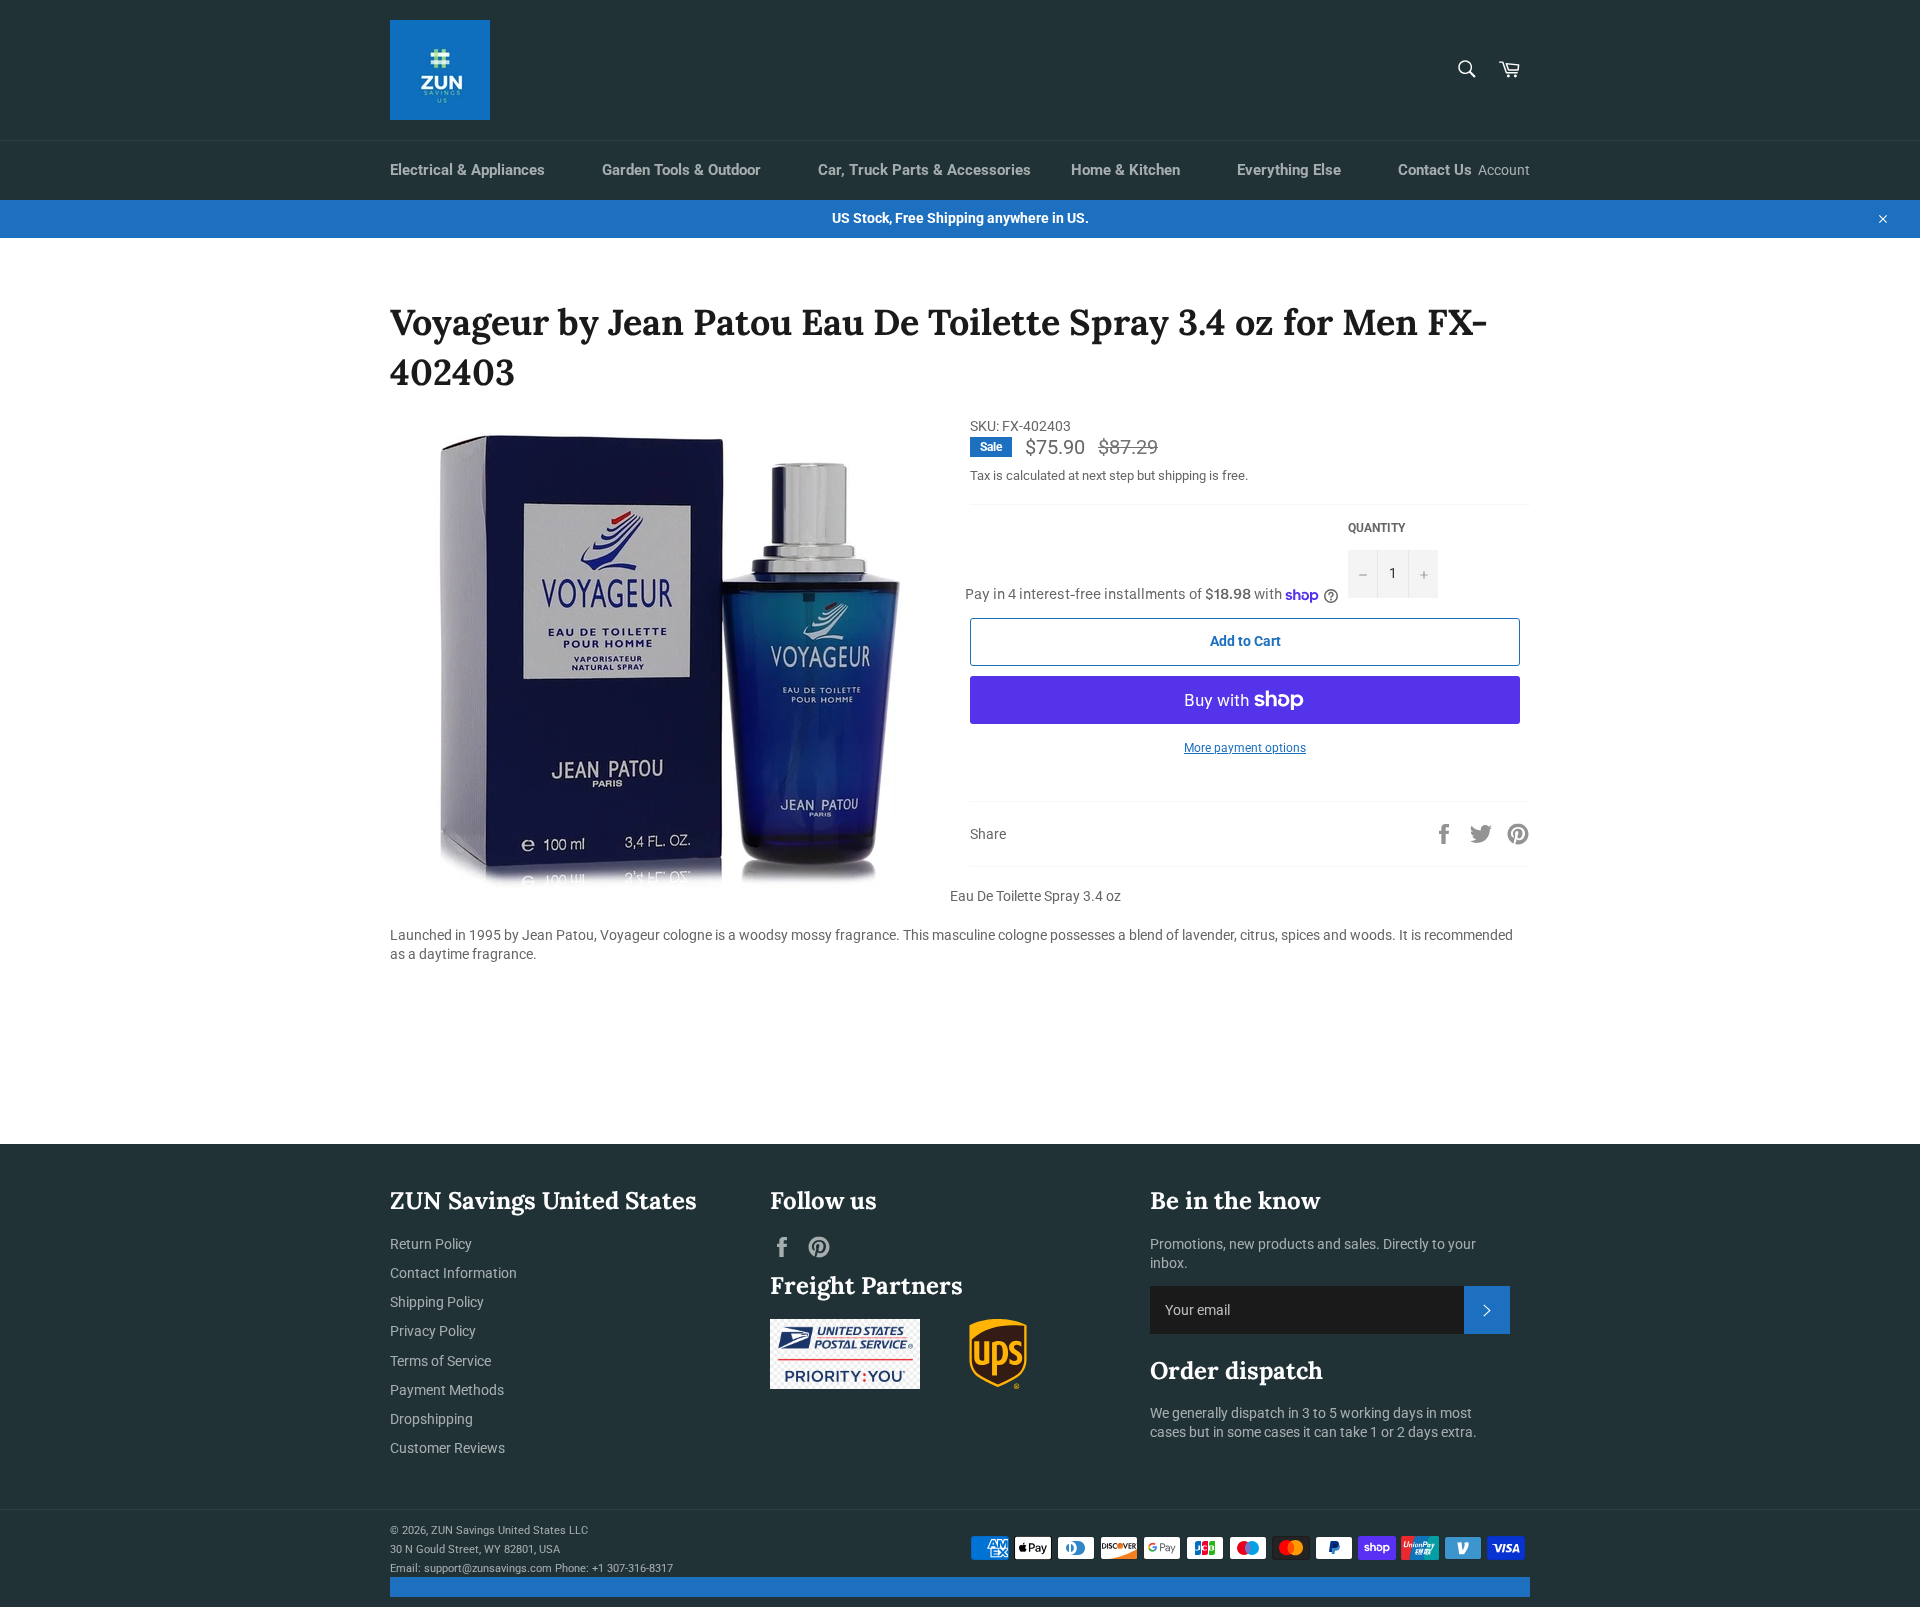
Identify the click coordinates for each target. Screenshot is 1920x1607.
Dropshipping (431, 1419)
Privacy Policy (433, 1331)
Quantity (1376, 528)
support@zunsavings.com (488, 1568)
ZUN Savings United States (498, 1530)
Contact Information (453, 1273)
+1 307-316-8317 (632, 1568)
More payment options (1245, 748)
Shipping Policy (437, 1302)
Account (1504, 170)
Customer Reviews (447, 1448)
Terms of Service (440, 1361)
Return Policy (431, 1244)
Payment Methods (447, 1390)
